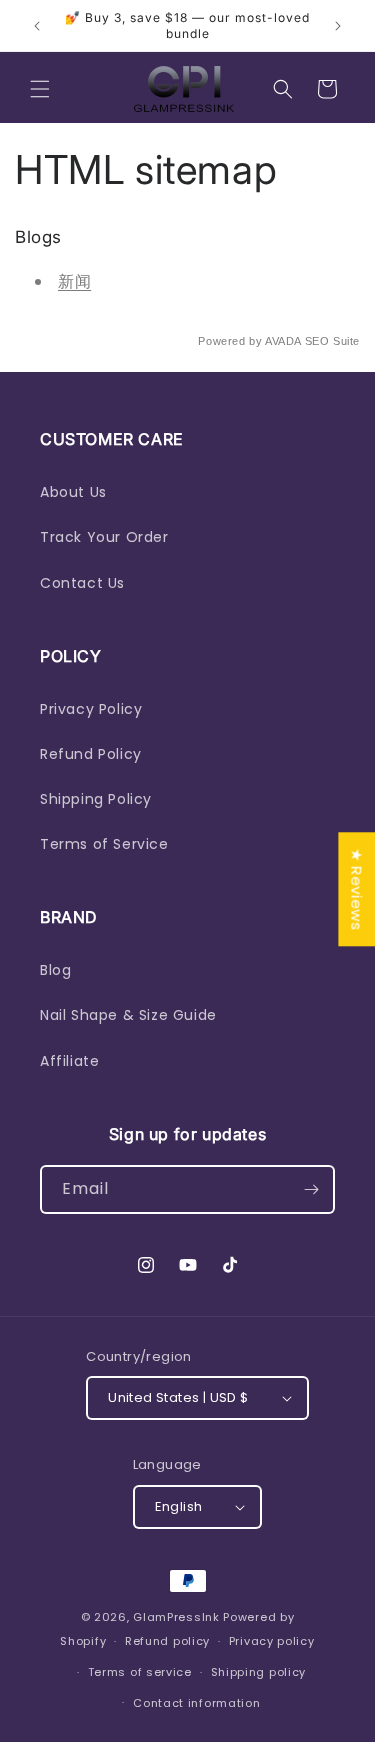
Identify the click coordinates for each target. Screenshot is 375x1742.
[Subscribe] (311, 1189)
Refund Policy (91, 754)
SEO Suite (332, 341)
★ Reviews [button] (356, 889)
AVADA (283, 341)
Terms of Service (104, 844)
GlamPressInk (176, 1617)
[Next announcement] (338, 26)
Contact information (196, 1703)
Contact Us (82, 583)
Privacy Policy (91, 709)
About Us (73, 492)
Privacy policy (272, 1641)
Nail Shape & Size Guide (128, 1015)
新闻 (74, 281)
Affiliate (69, 1061)
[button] (40, 89)
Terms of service (140, 1672)
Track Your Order (104, 537)
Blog (55, 970)
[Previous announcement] (37, 26)
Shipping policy (259, 1672)
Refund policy (167, 1641)
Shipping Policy (96, 799)
